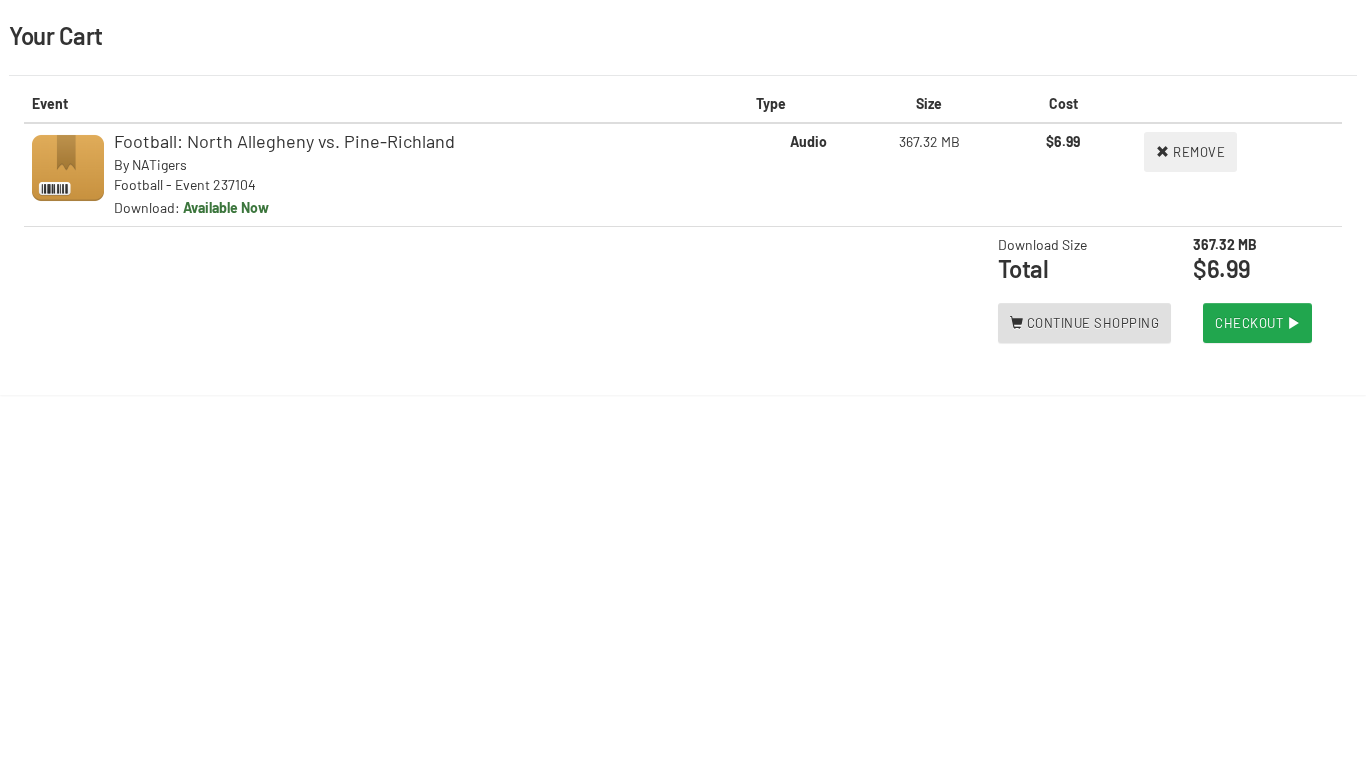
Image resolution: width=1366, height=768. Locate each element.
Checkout (1251, 323)
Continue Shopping (1091, 323)
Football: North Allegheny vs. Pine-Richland (284, 141)
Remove (1198, 152)
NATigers (159, 164)
